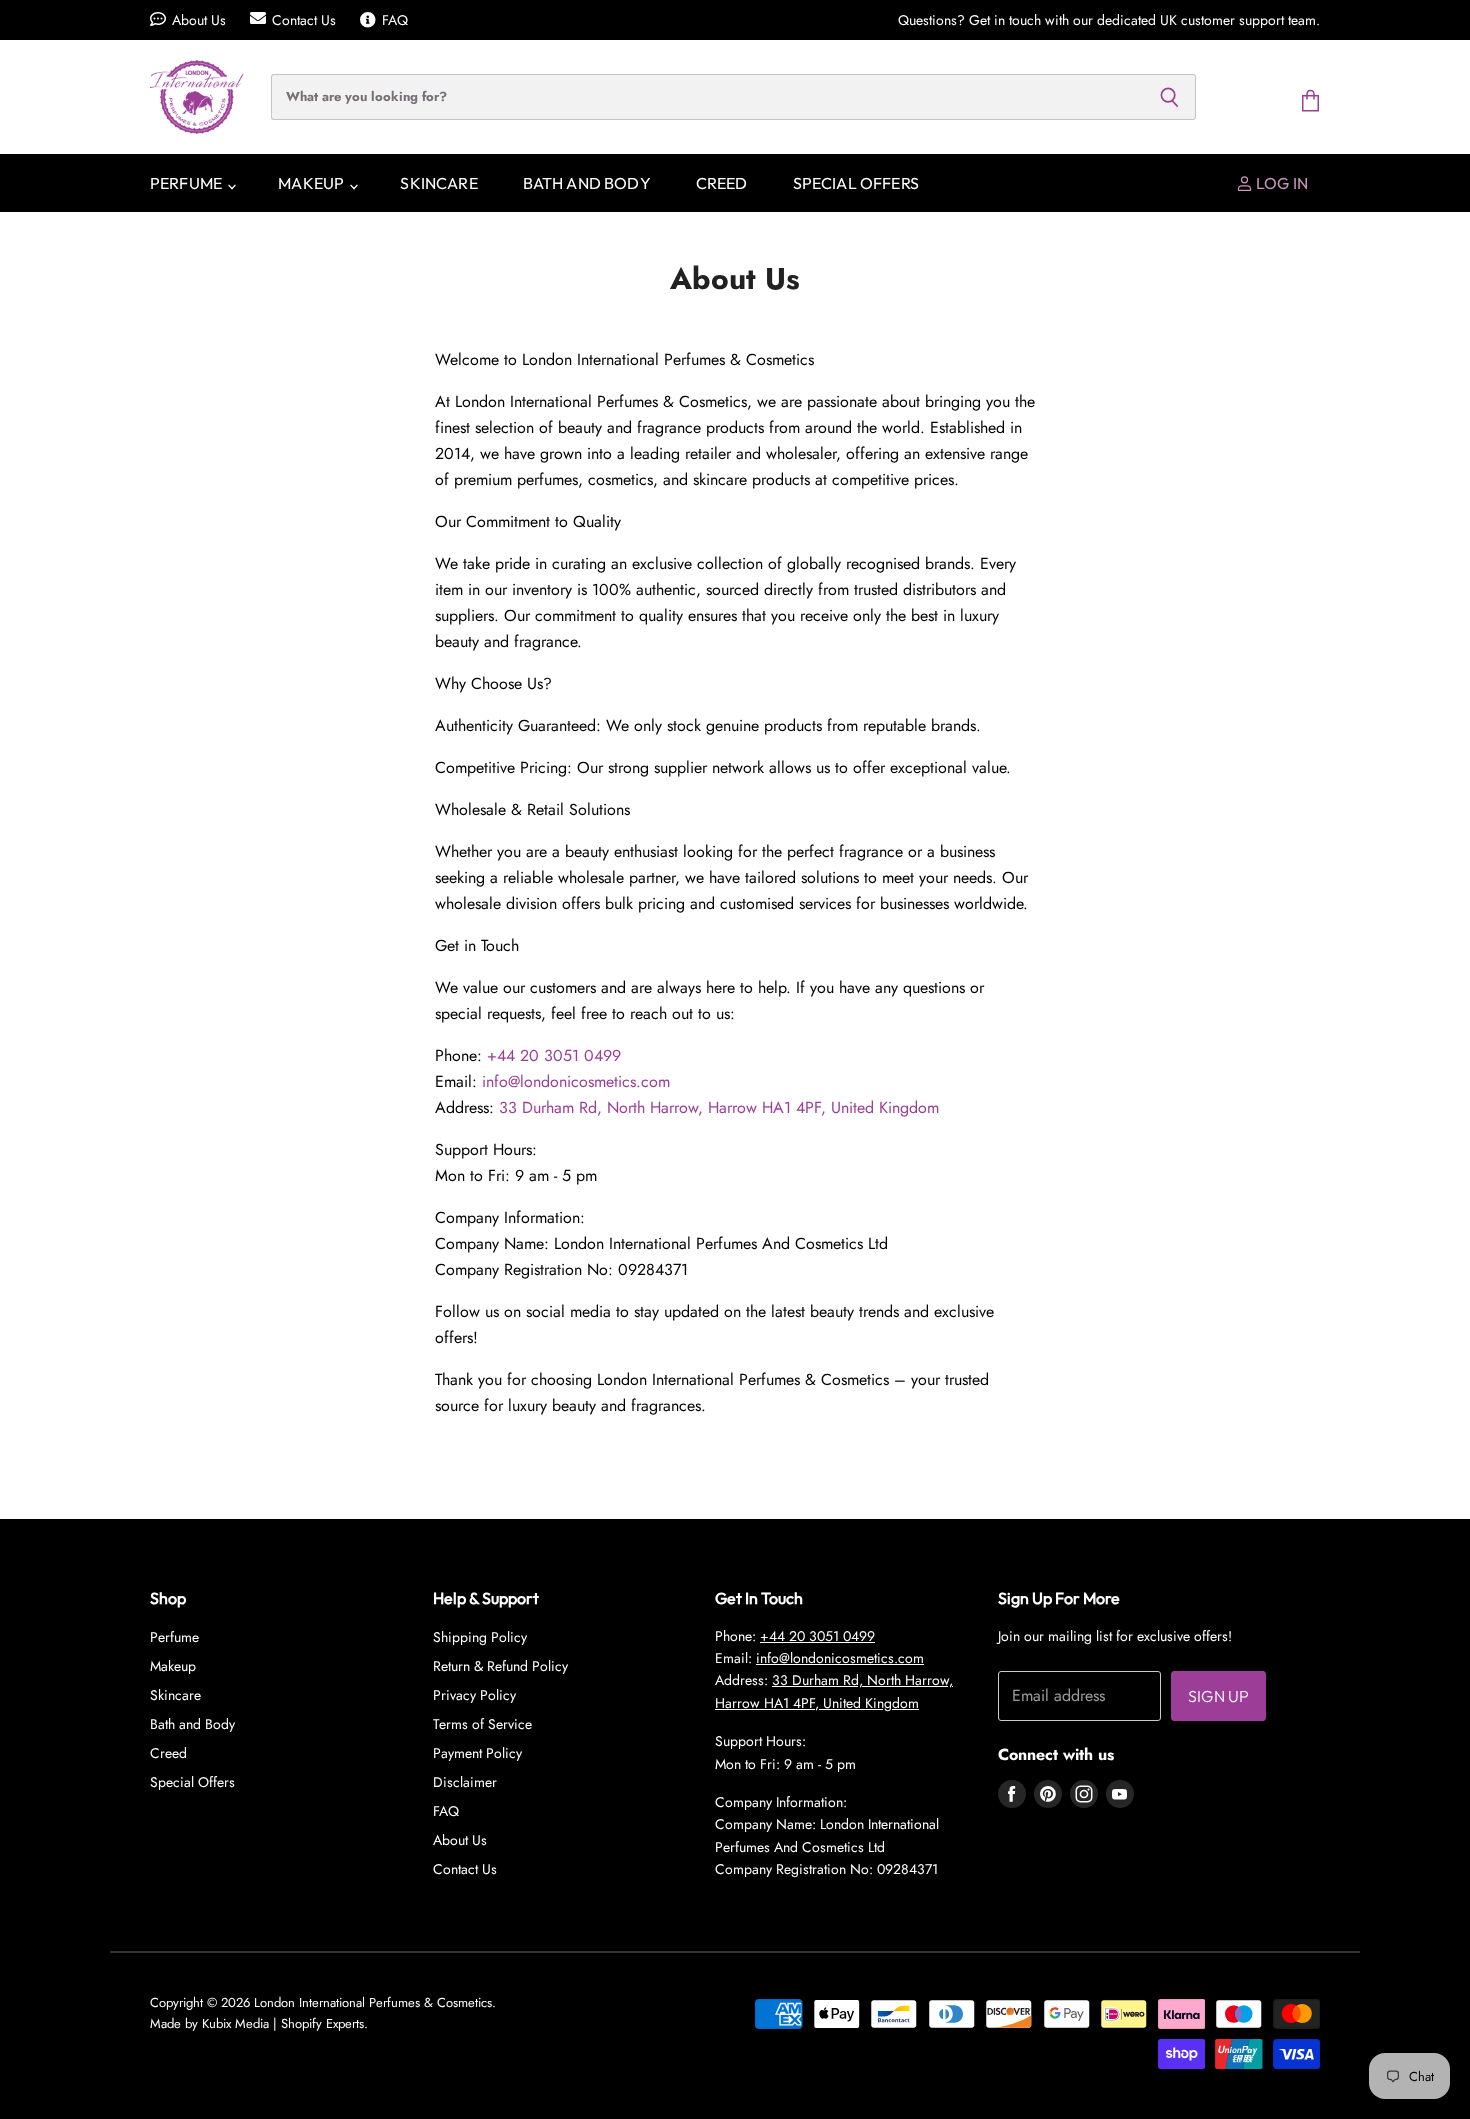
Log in (1280, 183)
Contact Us (304, 20)
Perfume (187, 183)
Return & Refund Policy (500, 1666)
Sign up (1218, 1696)
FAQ (395, 20)
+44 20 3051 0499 (554, 1055)
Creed (722, 183)
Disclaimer (465, 1782)
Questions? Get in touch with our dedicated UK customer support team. (1109, 20)
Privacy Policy (474, 1695)
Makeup (312, 183)
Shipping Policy (480, 1637)
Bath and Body (587, 183)
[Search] (1169, 97)
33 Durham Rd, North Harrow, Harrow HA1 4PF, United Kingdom (719, 1107)
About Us (199, 20)
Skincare (438, 183)
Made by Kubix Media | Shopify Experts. (259, 2023)
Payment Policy (477, 1753)
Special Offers (856, 183)
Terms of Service (482, 1724)
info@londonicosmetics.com (576, 1081)
